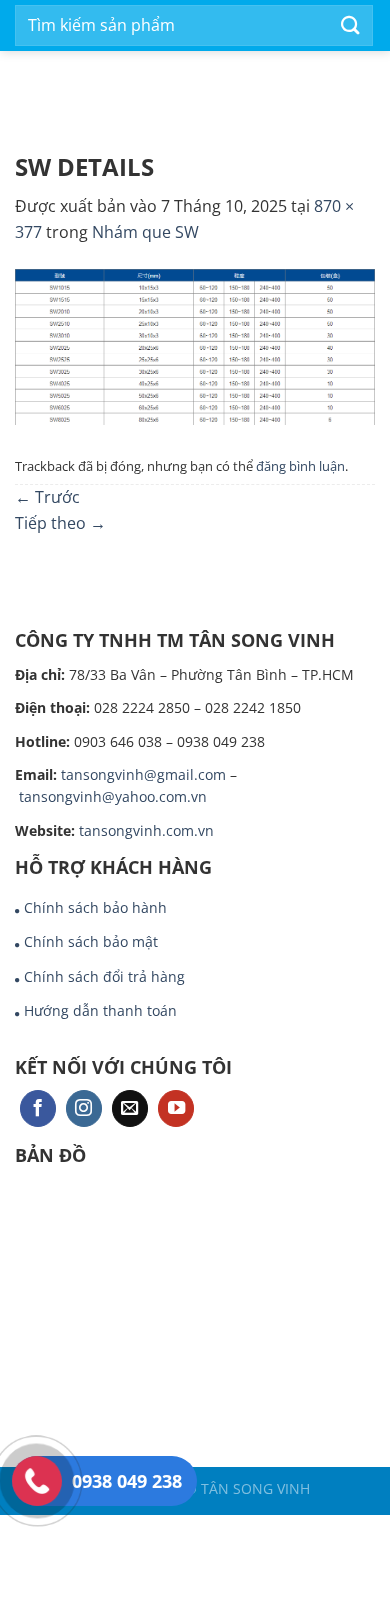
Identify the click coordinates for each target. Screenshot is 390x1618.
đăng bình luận (300, 466)
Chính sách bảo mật (91, 941)
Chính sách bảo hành (95, 907)
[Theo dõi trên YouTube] (176, 1108)
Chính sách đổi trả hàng (104, 976)
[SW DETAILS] (195, 346)
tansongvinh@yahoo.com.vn (113, 796)
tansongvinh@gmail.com (143, 774)
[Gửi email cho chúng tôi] (130, 1108)
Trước (47, 497)
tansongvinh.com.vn (146, 830)
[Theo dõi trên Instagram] (84, 1108)
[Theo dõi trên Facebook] (38, 1108)
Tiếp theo (60, 523)
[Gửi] (351, 25)
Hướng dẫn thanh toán (100, 1010)
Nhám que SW (145, 232)
